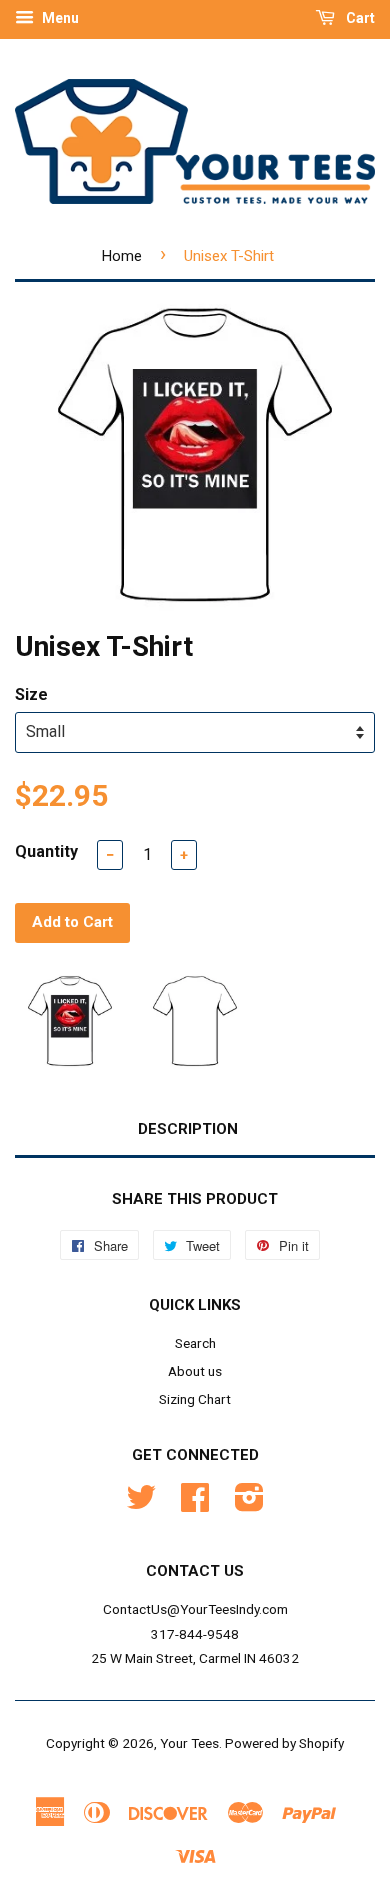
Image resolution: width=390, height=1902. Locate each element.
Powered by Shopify (284, 1743)
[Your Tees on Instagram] (249, 1504)
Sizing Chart (195, 1399)
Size (31, 694)
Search (195, 1343)
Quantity (46, 851)
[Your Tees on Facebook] (195, 1504)
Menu (59, 18)
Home (122, 256)
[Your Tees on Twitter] (141, 1504)
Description (188, 1129)
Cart (359, 18)
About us (195, 1371)
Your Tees (189, 1743)
